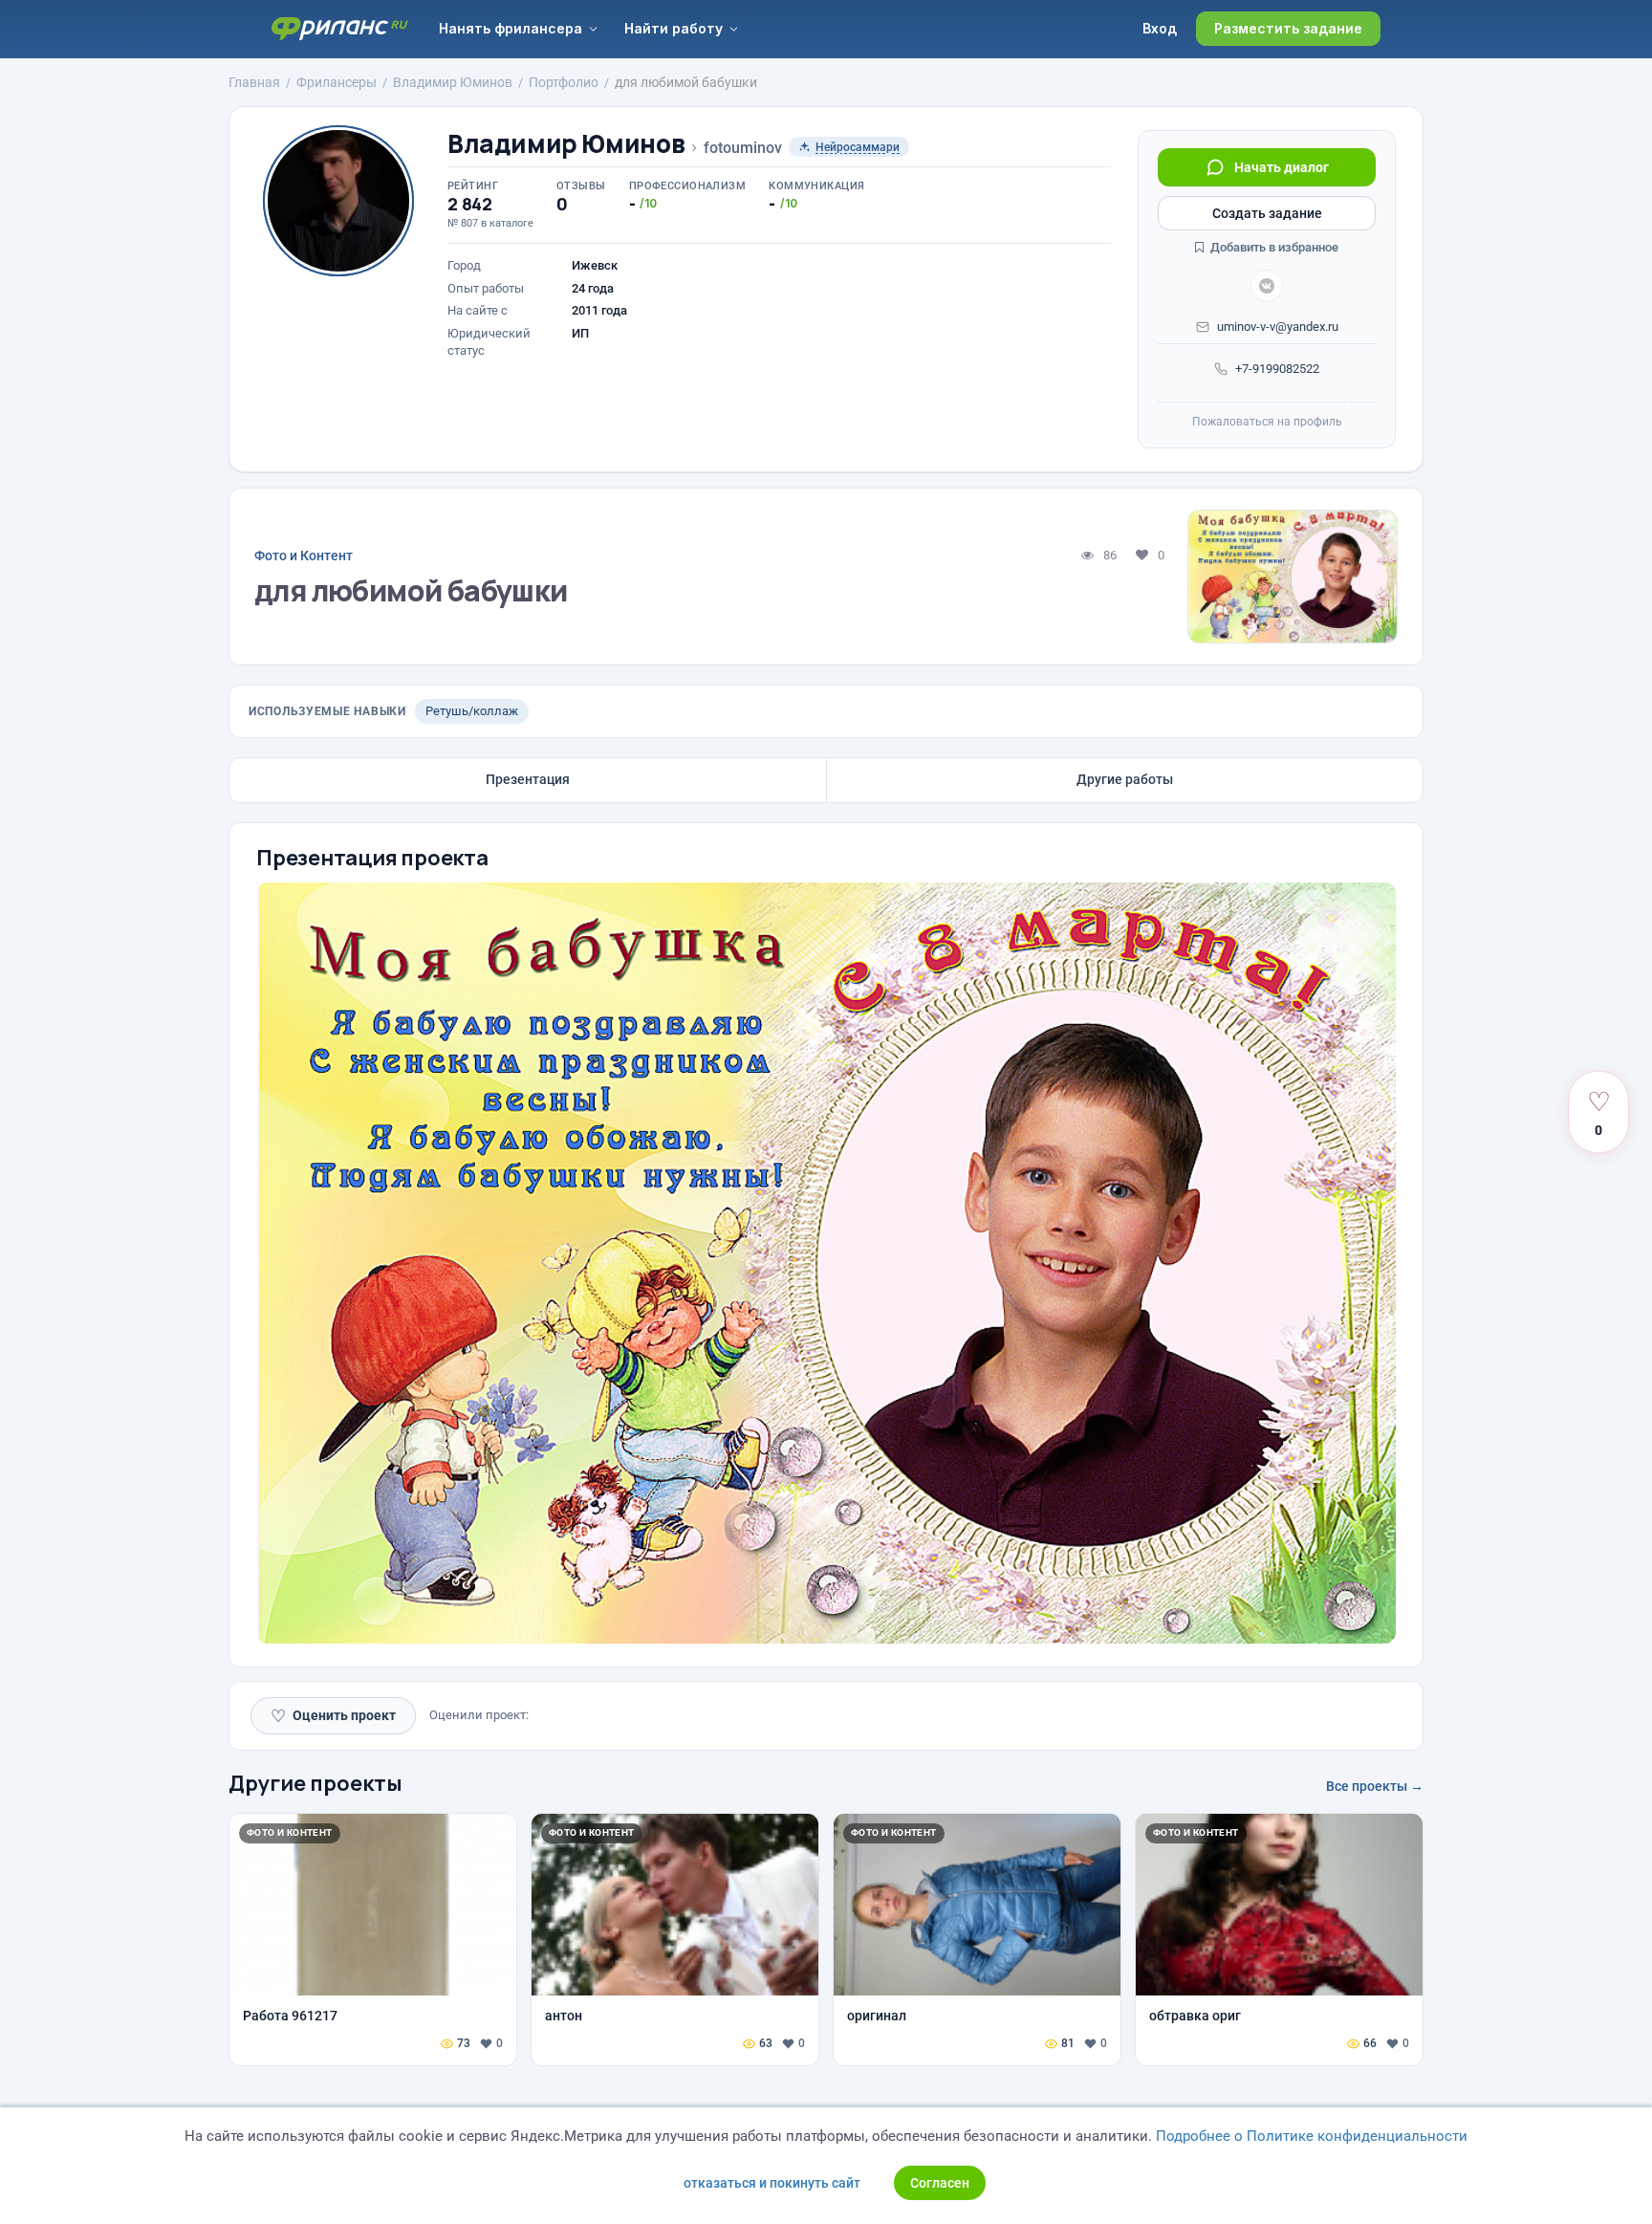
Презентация (528, 779)
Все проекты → (1375, 1786)
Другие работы (1125, 779)
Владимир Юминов (566, 144)
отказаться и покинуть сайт (772, 2183)
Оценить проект (333, 1716)
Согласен (940, 2183)
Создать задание (1267, 213)
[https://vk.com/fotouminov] (1267, 286)
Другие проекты (315, 1783)
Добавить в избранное (1273, 247)
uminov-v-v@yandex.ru (1278, 327)
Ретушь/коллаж (472, 711)
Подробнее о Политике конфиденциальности (1312, 2136)
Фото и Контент (304, 556)
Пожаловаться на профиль (1267, 422)
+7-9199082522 (1277, 369)
